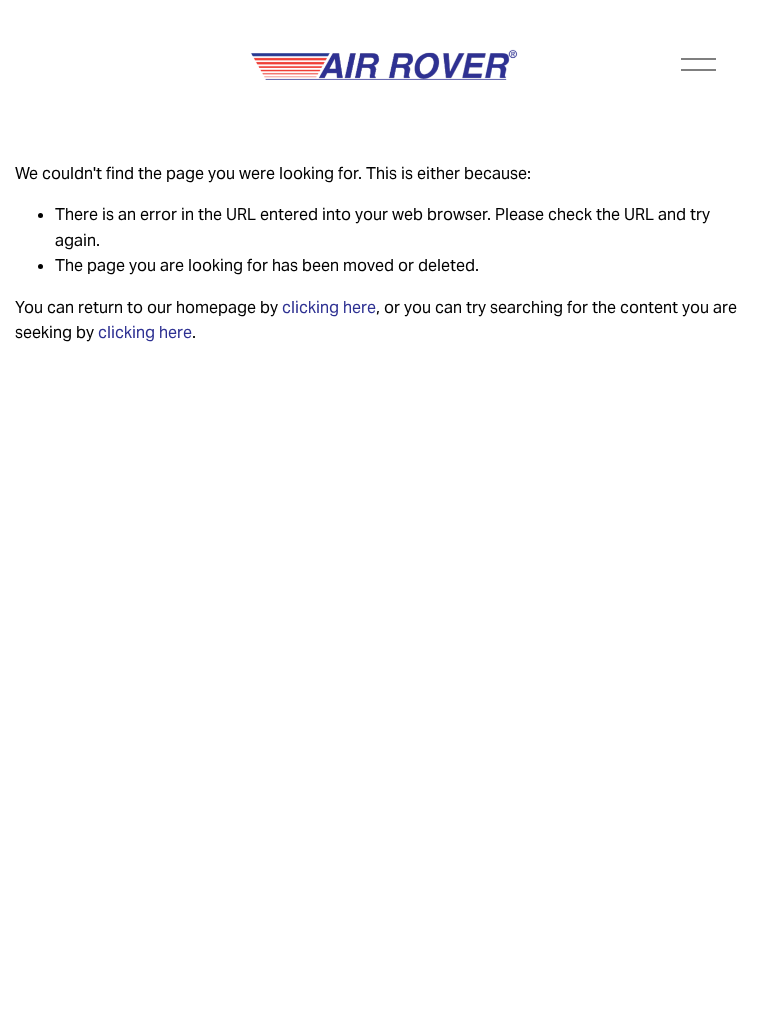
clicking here (329, 307)
